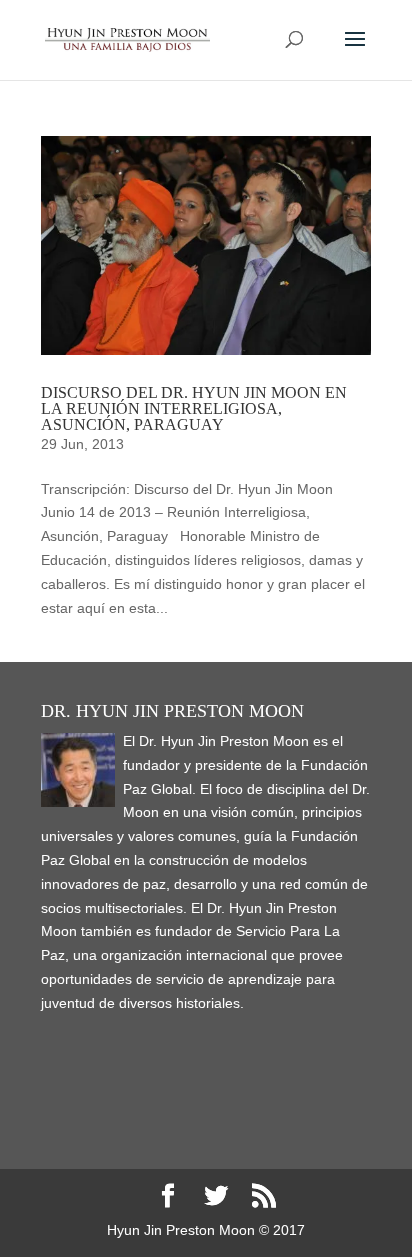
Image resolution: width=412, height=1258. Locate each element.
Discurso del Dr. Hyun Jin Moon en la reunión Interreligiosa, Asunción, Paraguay (194, 408)
